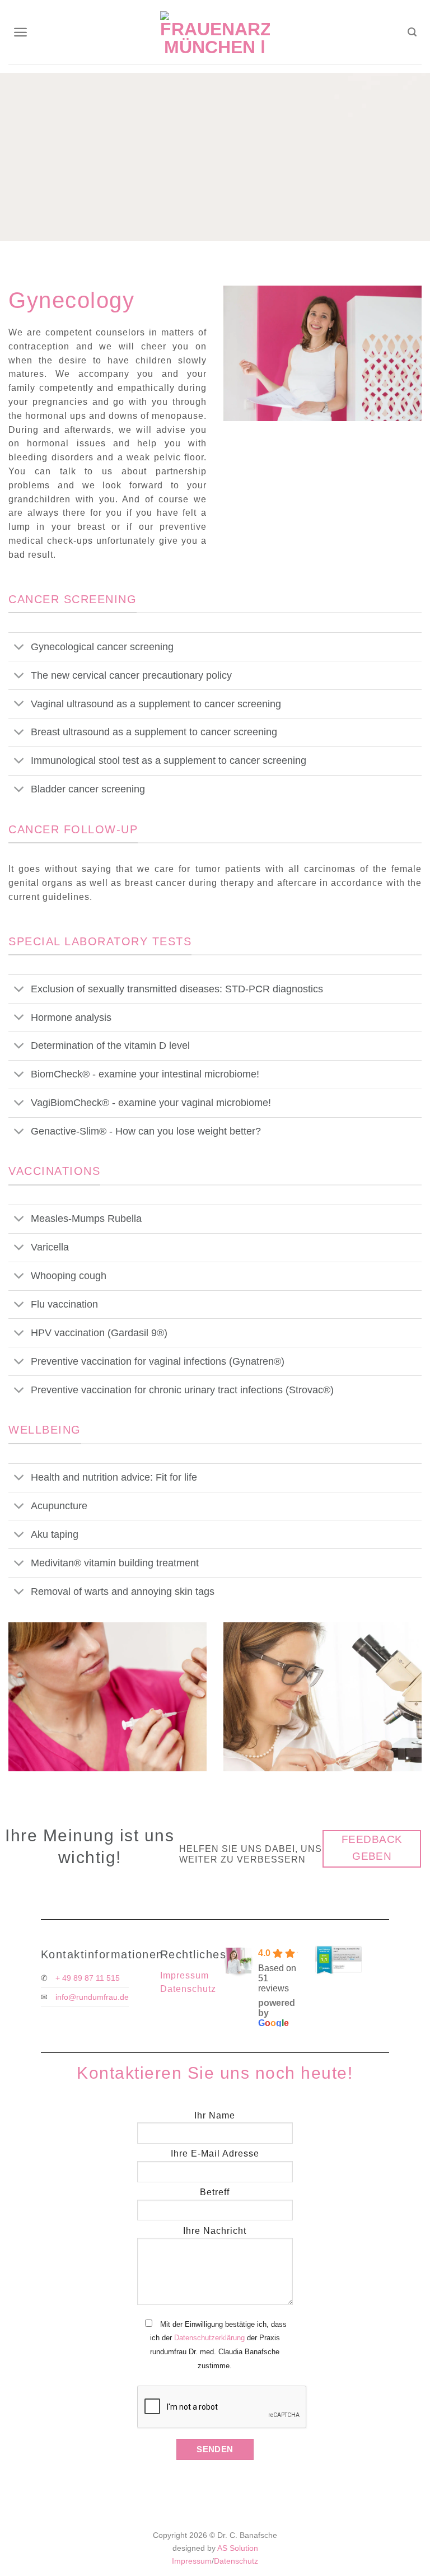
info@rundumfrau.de (92, 1997)
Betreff (215, 2192)
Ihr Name (215, 2115)
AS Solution (238, 2548)
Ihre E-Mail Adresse (215, 2153)
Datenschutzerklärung (209, 2338)
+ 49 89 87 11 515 (88, 1978)
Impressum (184, 1975)
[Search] (413, 32)
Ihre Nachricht (215, 2231)
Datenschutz (188, 1989)
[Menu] (21, 32)
